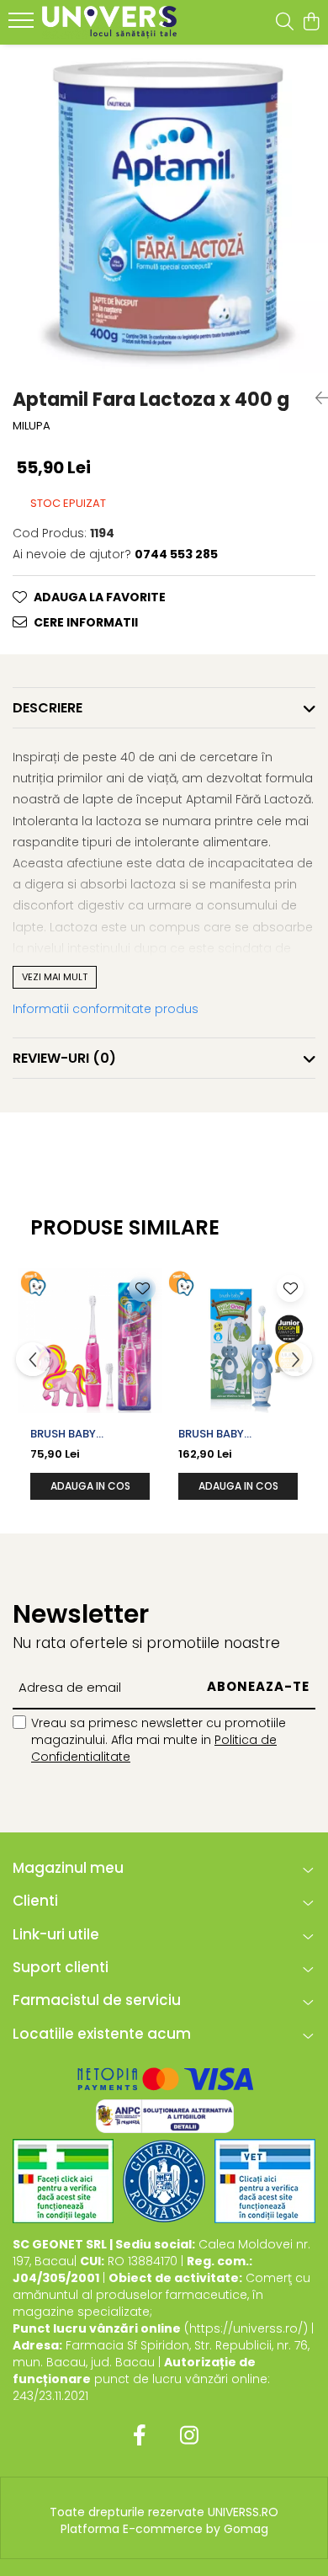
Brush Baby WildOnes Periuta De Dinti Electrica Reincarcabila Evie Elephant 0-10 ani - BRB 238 (235, 1434)
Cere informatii (86, 622)
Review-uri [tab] (64, 1058)
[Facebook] (139, 2436)
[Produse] (23, 25)
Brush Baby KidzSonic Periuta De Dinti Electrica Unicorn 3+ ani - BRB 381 (85, 1434)
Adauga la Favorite (100, 597)
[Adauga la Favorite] (142, 1288)
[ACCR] (63, 2181)
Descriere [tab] (48, 708)
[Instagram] (189, 2436)
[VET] (265, 2181)
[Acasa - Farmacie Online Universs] (109, 22)
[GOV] (164, 2181)
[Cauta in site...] (285, 23)
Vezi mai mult (55, 977)
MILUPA (32, 426)
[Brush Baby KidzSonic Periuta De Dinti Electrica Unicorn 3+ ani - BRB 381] (90, 1341)
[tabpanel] (164, 209)
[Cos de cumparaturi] (311, 23)
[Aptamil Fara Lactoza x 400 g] (164, 209)
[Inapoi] (315, 398)
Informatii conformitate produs (106, 1009)
